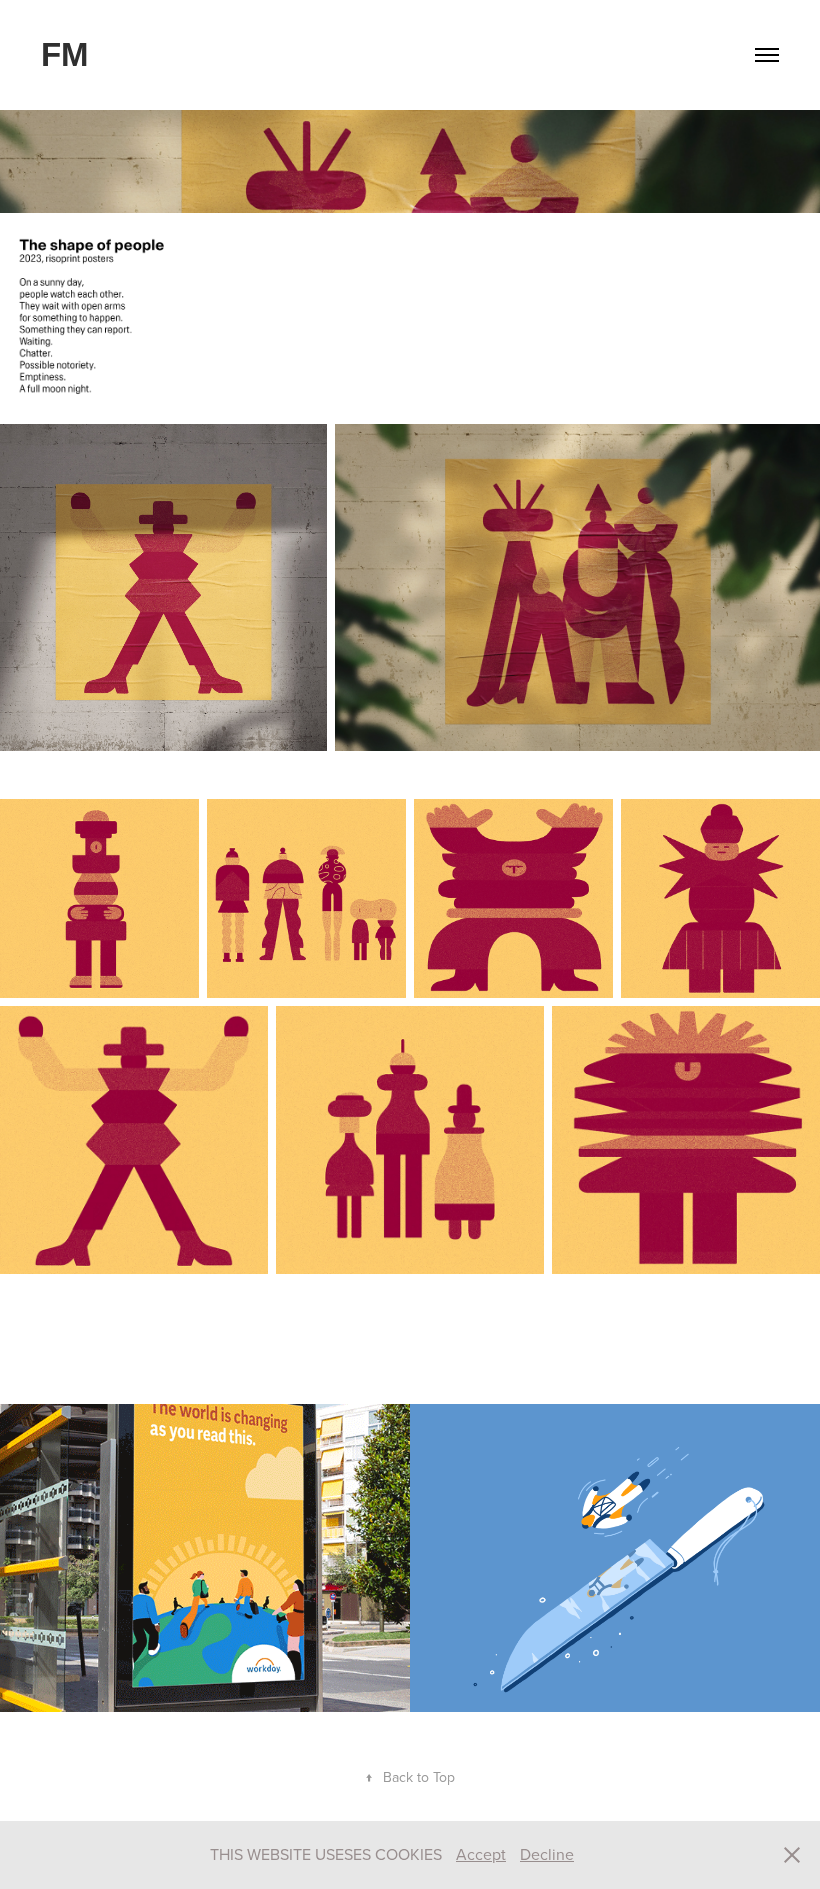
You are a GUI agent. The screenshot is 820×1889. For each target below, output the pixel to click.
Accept (481, 1854)
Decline (547, 1854)
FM (64, 54)
